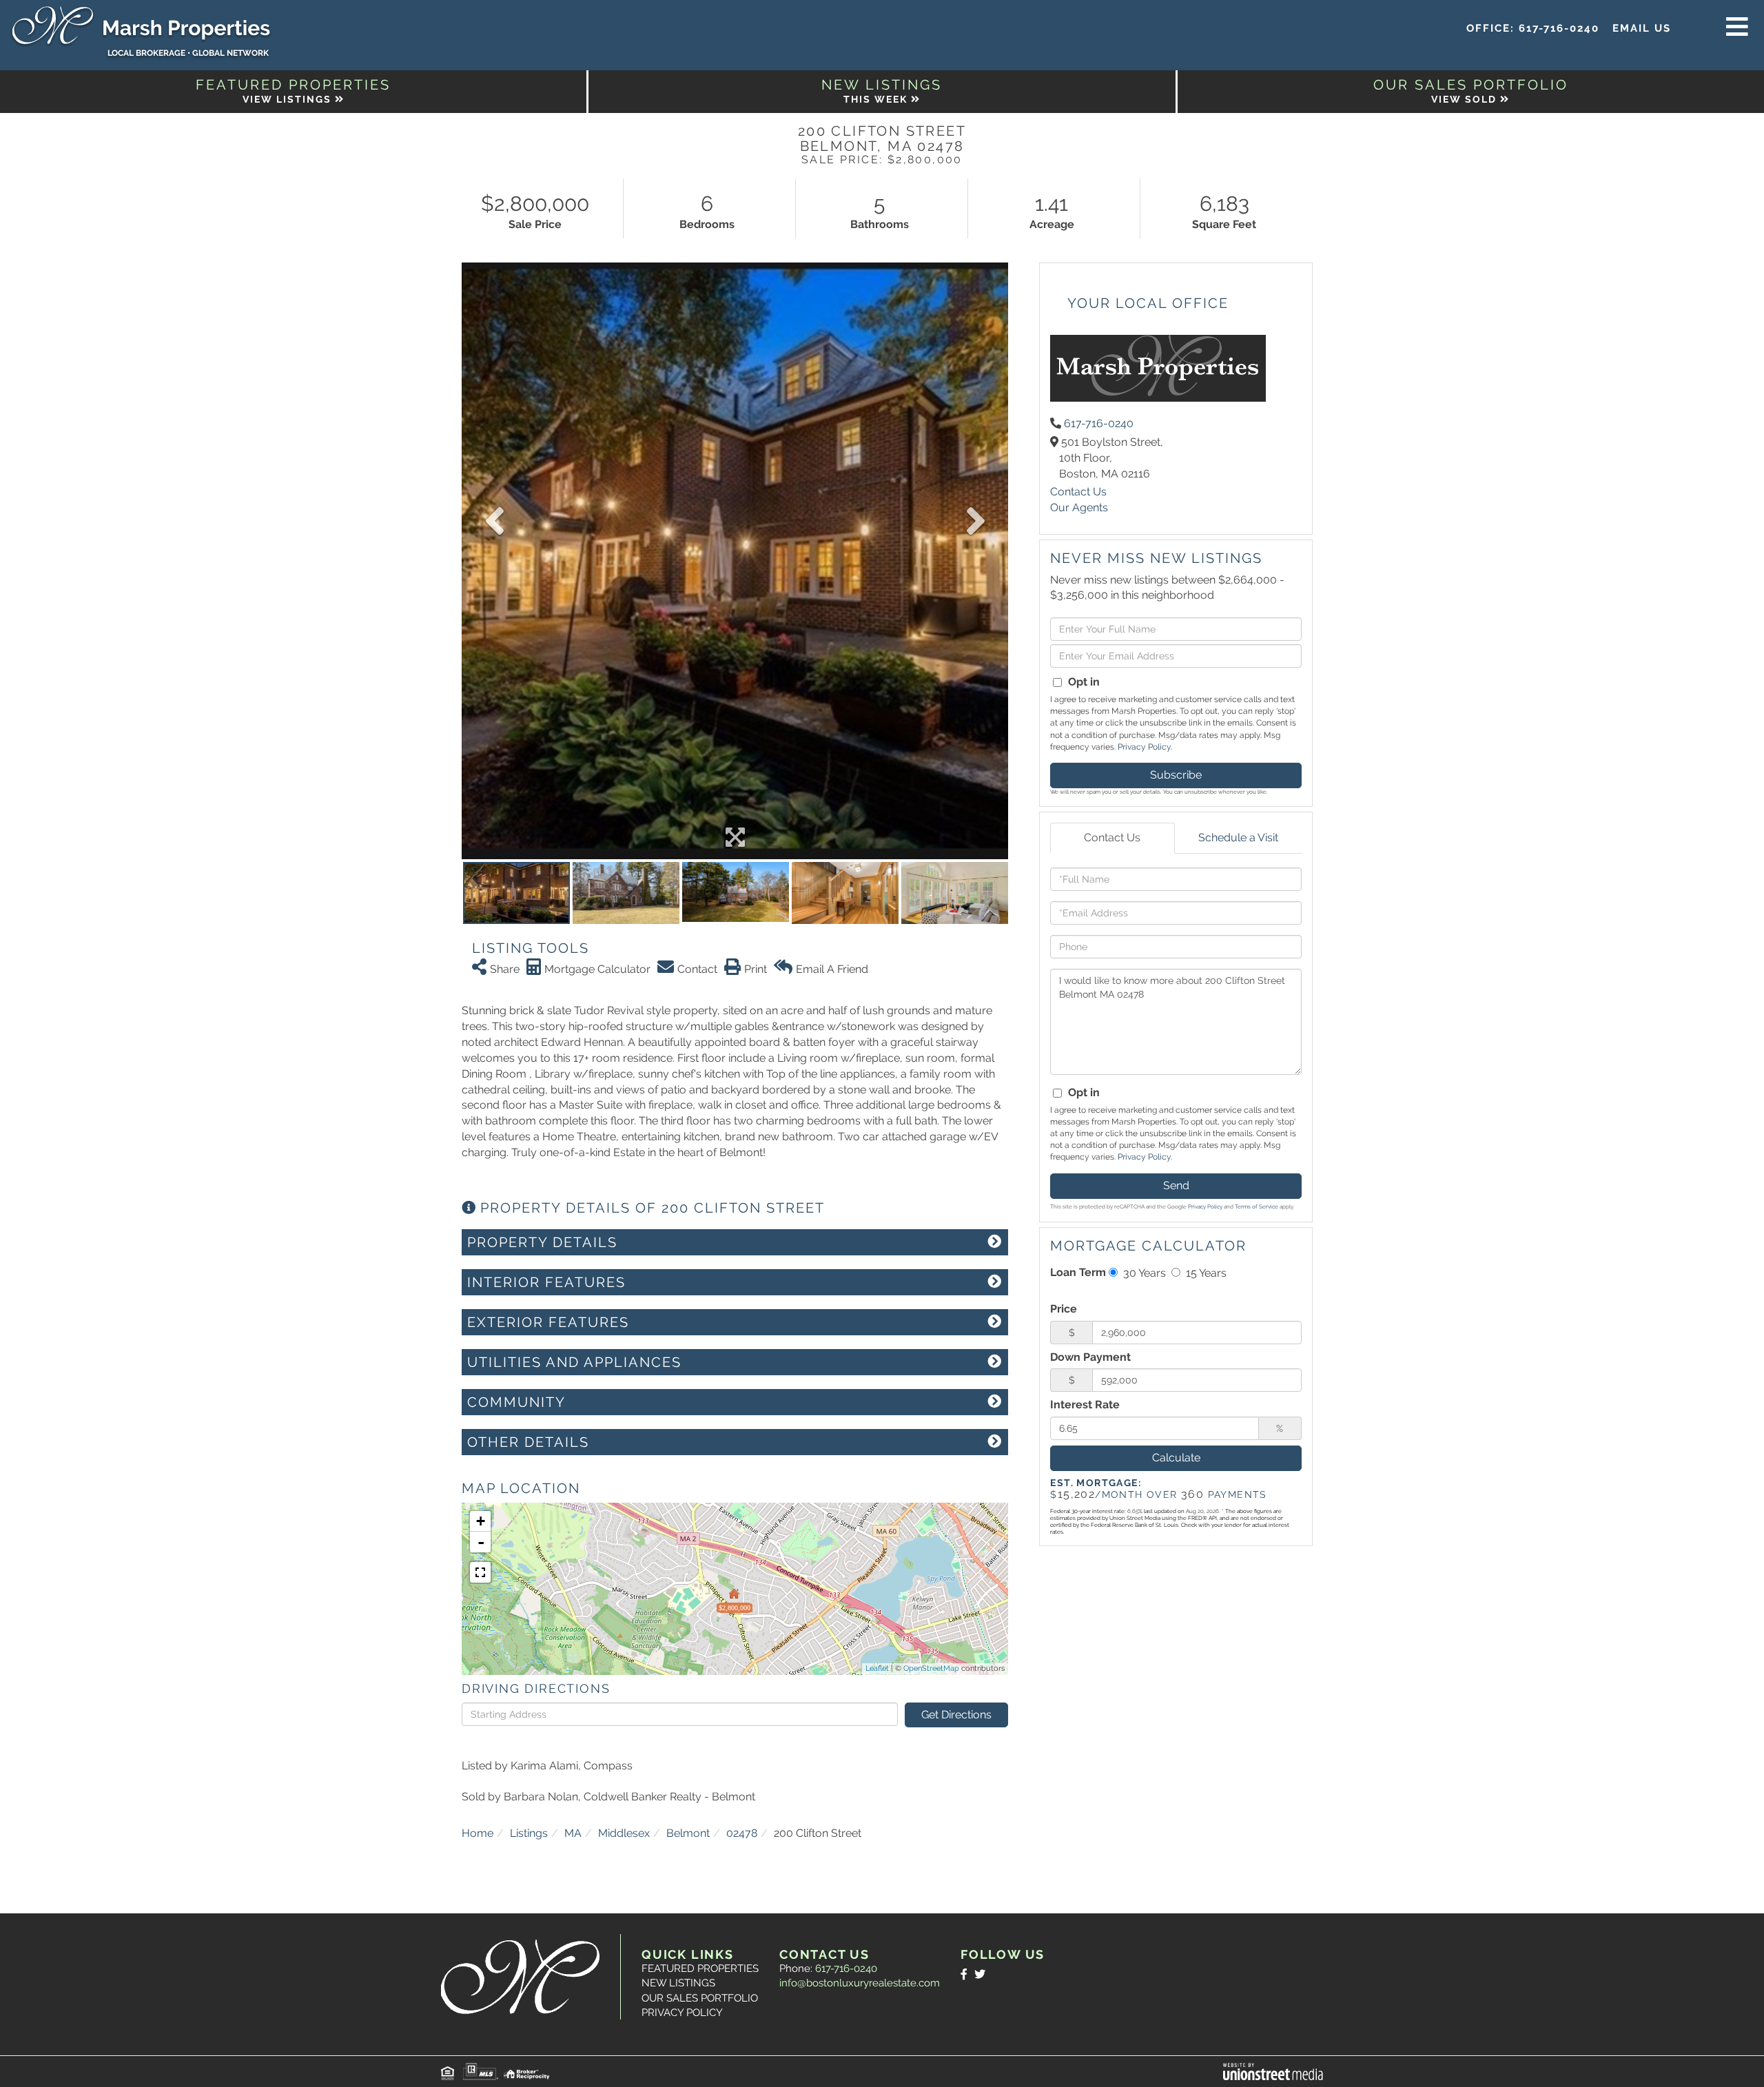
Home (478, 1833)
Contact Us (1078, 492)
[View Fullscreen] (480, 1572)
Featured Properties (700, 1968)
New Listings (678, 1983)
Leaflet (877, 1668)
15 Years (1205, 1273)
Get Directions (956, 1715)
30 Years (1143, 1273)
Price (1064, 1309)
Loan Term (1078, 1272)
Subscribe (1176, 775)
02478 (742, 1833)
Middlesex (624, 1833)
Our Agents (1079, 507)
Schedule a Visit (1238, 837)
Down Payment (1090, 1357)
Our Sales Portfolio (700, 1998)
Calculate (1176, 1458)
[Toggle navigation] (1737, 28)
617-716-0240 (1559, 28)
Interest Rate (1085, 1405)
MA (573, 1833)
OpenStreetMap (931, 1668)
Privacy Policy (1144, 747)
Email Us (1642, 28)
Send (1176, 1185)
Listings (529, 1833)
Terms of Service (1257, 1206)
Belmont (688, 1833)
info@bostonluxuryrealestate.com (860, 1983)
